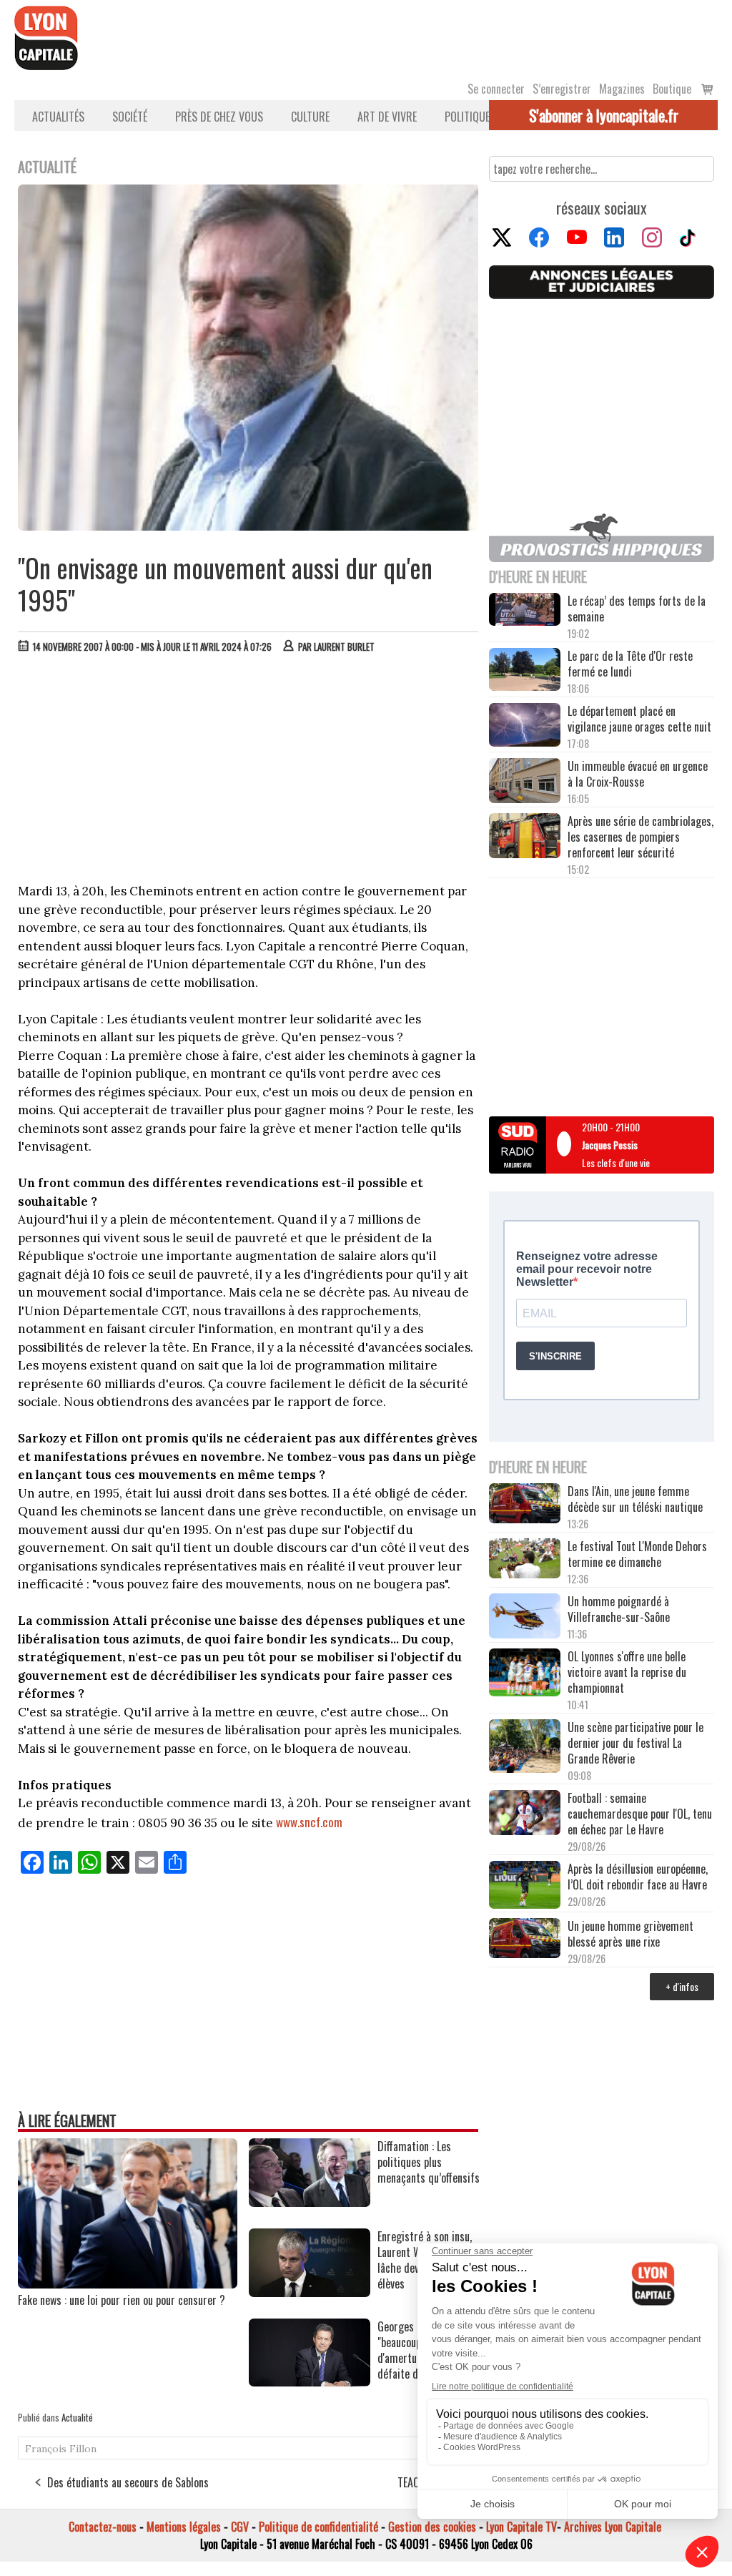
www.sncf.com (309, 1822)
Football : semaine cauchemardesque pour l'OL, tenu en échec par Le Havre (640, 1814)
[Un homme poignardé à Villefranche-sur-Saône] (525, 1617)
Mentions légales (184, 2527)
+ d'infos (682, 1986)
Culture (310, 117)
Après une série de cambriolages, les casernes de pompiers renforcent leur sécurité (640, 837)
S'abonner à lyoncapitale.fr (604, 115)
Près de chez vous (219, 117)
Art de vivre (387, 117)
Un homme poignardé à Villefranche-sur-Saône (619, 1609)
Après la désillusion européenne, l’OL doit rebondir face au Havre (638, 1877)
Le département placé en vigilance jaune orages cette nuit (639, 719)
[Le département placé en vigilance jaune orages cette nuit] (525, 726)
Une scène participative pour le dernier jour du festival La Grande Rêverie (635, 1743)
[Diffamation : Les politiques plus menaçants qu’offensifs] (310, 2202)
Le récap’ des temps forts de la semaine (637, 609)
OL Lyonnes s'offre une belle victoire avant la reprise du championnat (627, 1672)
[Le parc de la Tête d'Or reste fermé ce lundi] (525, 671)
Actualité (77, 2417)
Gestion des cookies (432, 2527)
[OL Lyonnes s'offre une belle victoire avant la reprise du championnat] (525, 1674)
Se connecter (496, 89)
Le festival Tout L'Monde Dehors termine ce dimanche (637, 1554)
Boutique (672, 89)
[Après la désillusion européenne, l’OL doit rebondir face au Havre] (525, 1886)
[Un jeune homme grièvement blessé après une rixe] (525, 1940)
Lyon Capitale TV (521, 2527)
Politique (467, 117)
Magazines (622, 89)
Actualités (58, 117)
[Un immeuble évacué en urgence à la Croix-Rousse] (525, 782)
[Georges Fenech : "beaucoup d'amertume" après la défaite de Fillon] (310, 2381)
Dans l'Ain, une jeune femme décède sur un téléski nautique (635, 1499)
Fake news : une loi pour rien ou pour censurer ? (122, 2300)
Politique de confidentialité (318, 2527)
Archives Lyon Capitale (613, 2527)
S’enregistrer (562, 89)
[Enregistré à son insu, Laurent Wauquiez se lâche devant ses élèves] (310, 2292)
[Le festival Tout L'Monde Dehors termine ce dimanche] (525, 1560)
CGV (240, 2527)
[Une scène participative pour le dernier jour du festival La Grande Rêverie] (525, 1747)
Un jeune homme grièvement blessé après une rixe (630, 1934)
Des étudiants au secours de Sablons (128, 2482)
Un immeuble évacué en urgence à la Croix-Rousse (638, 774)
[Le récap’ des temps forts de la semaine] (525, 611)
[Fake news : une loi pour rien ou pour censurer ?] (128, 2284)
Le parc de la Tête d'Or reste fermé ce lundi (630, 664)
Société (130, 117)
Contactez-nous (103, 2527)
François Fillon (61, 2449)
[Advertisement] (249, 772)
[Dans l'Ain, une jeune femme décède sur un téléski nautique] (525, 1505)
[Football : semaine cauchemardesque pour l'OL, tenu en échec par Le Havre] (525, 1814)
